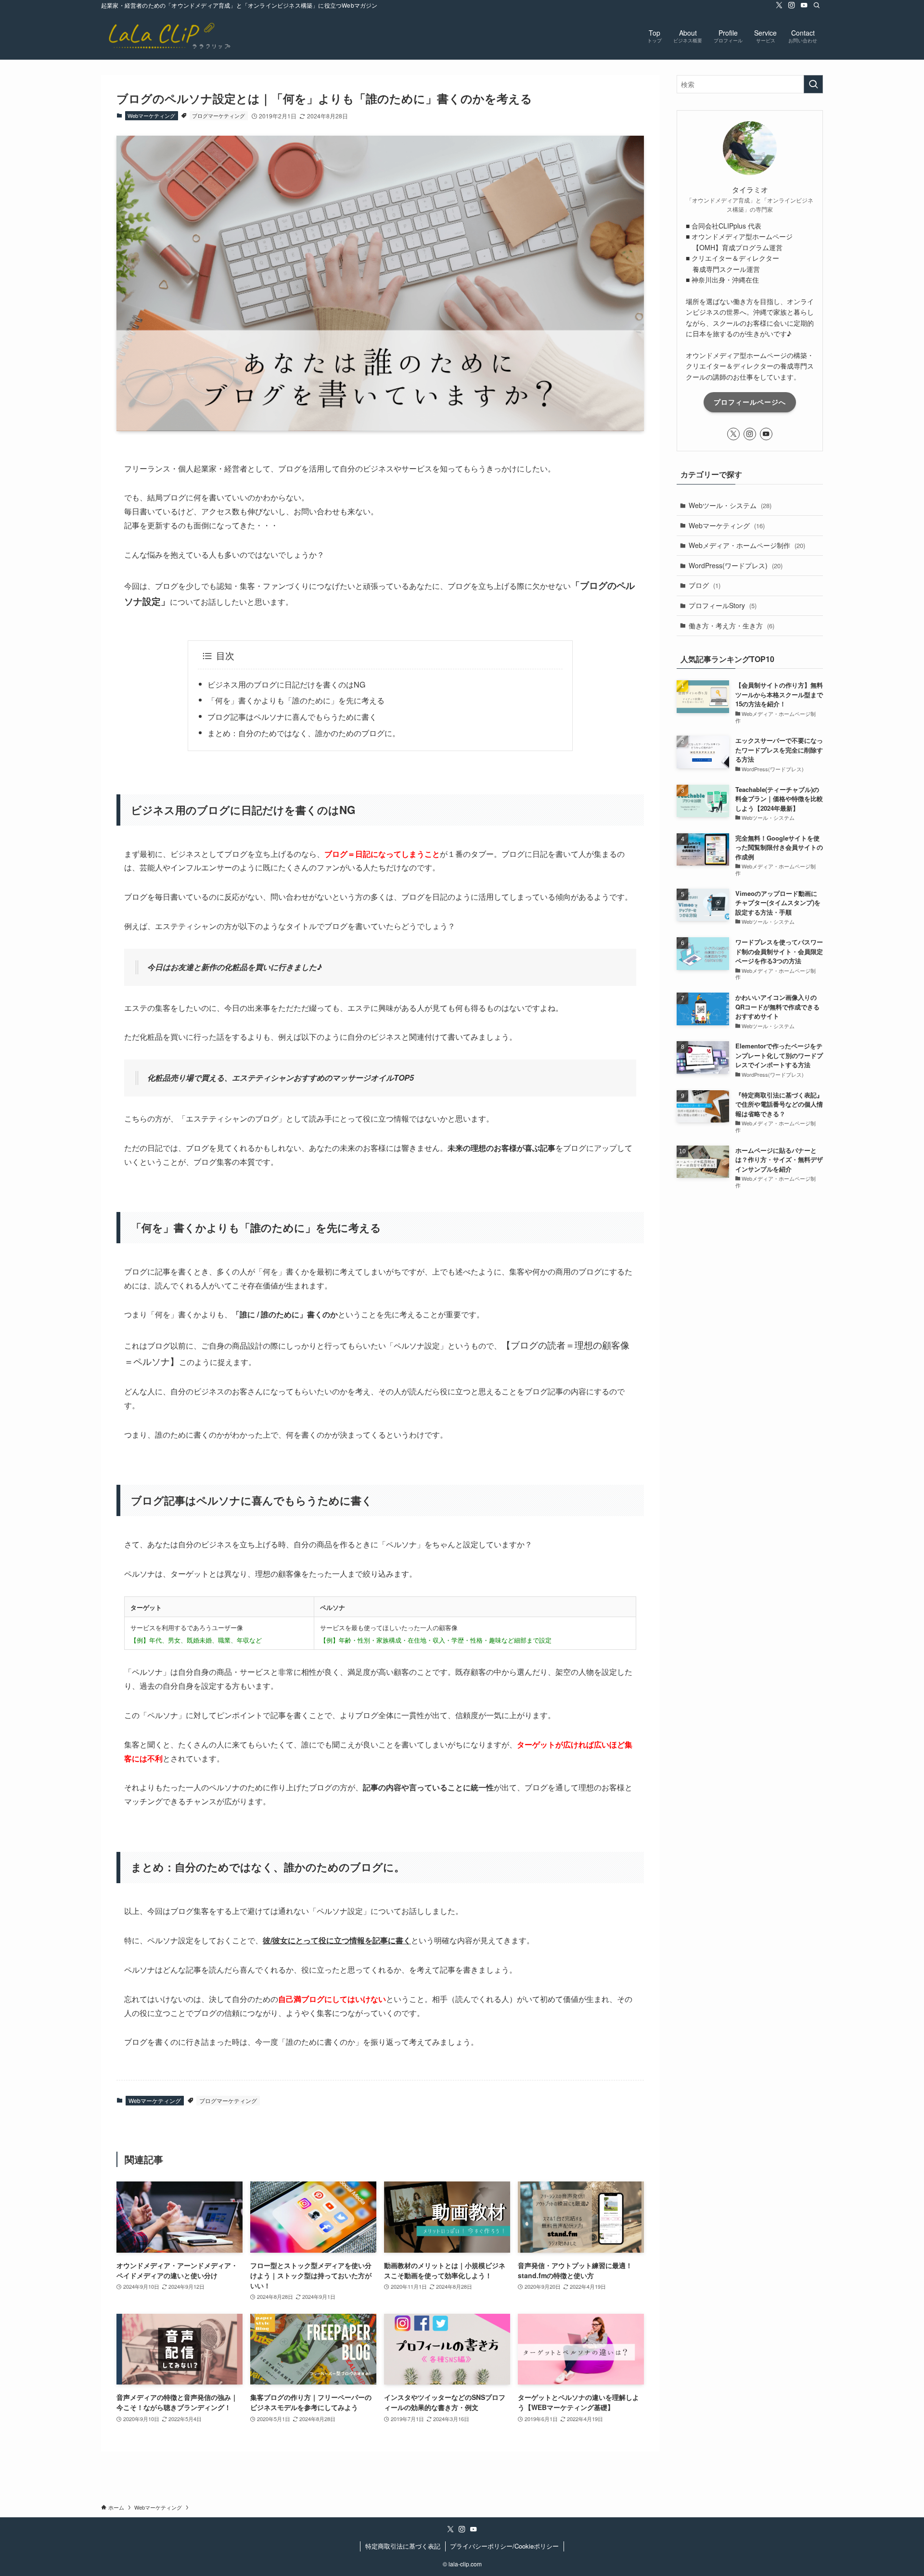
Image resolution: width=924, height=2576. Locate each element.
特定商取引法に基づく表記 (403, 2546)
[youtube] (804, 5)
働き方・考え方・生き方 (731, 625)
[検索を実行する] (813, 84)
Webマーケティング (151, 115)
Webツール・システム (730, 505)
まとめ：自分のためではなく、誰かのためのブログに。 (304, 733)
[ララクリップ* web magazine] (168, 35)
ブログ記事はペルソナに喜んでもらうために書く (292, 717)
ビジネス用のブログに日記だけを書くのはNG (286, 684)
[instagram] (792, 5)
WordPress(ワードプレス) (736, 565)
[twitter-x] (779, 5)
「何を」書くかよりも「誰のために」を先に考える (296, 700)
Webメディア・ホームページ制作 (747, 545)
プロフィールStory (723, 605)
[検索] (817, 5)
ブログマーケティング (218, 115)
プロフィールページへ (750, 402)
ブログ (705, 585)
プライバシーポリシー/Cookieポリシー (504, 2546)
